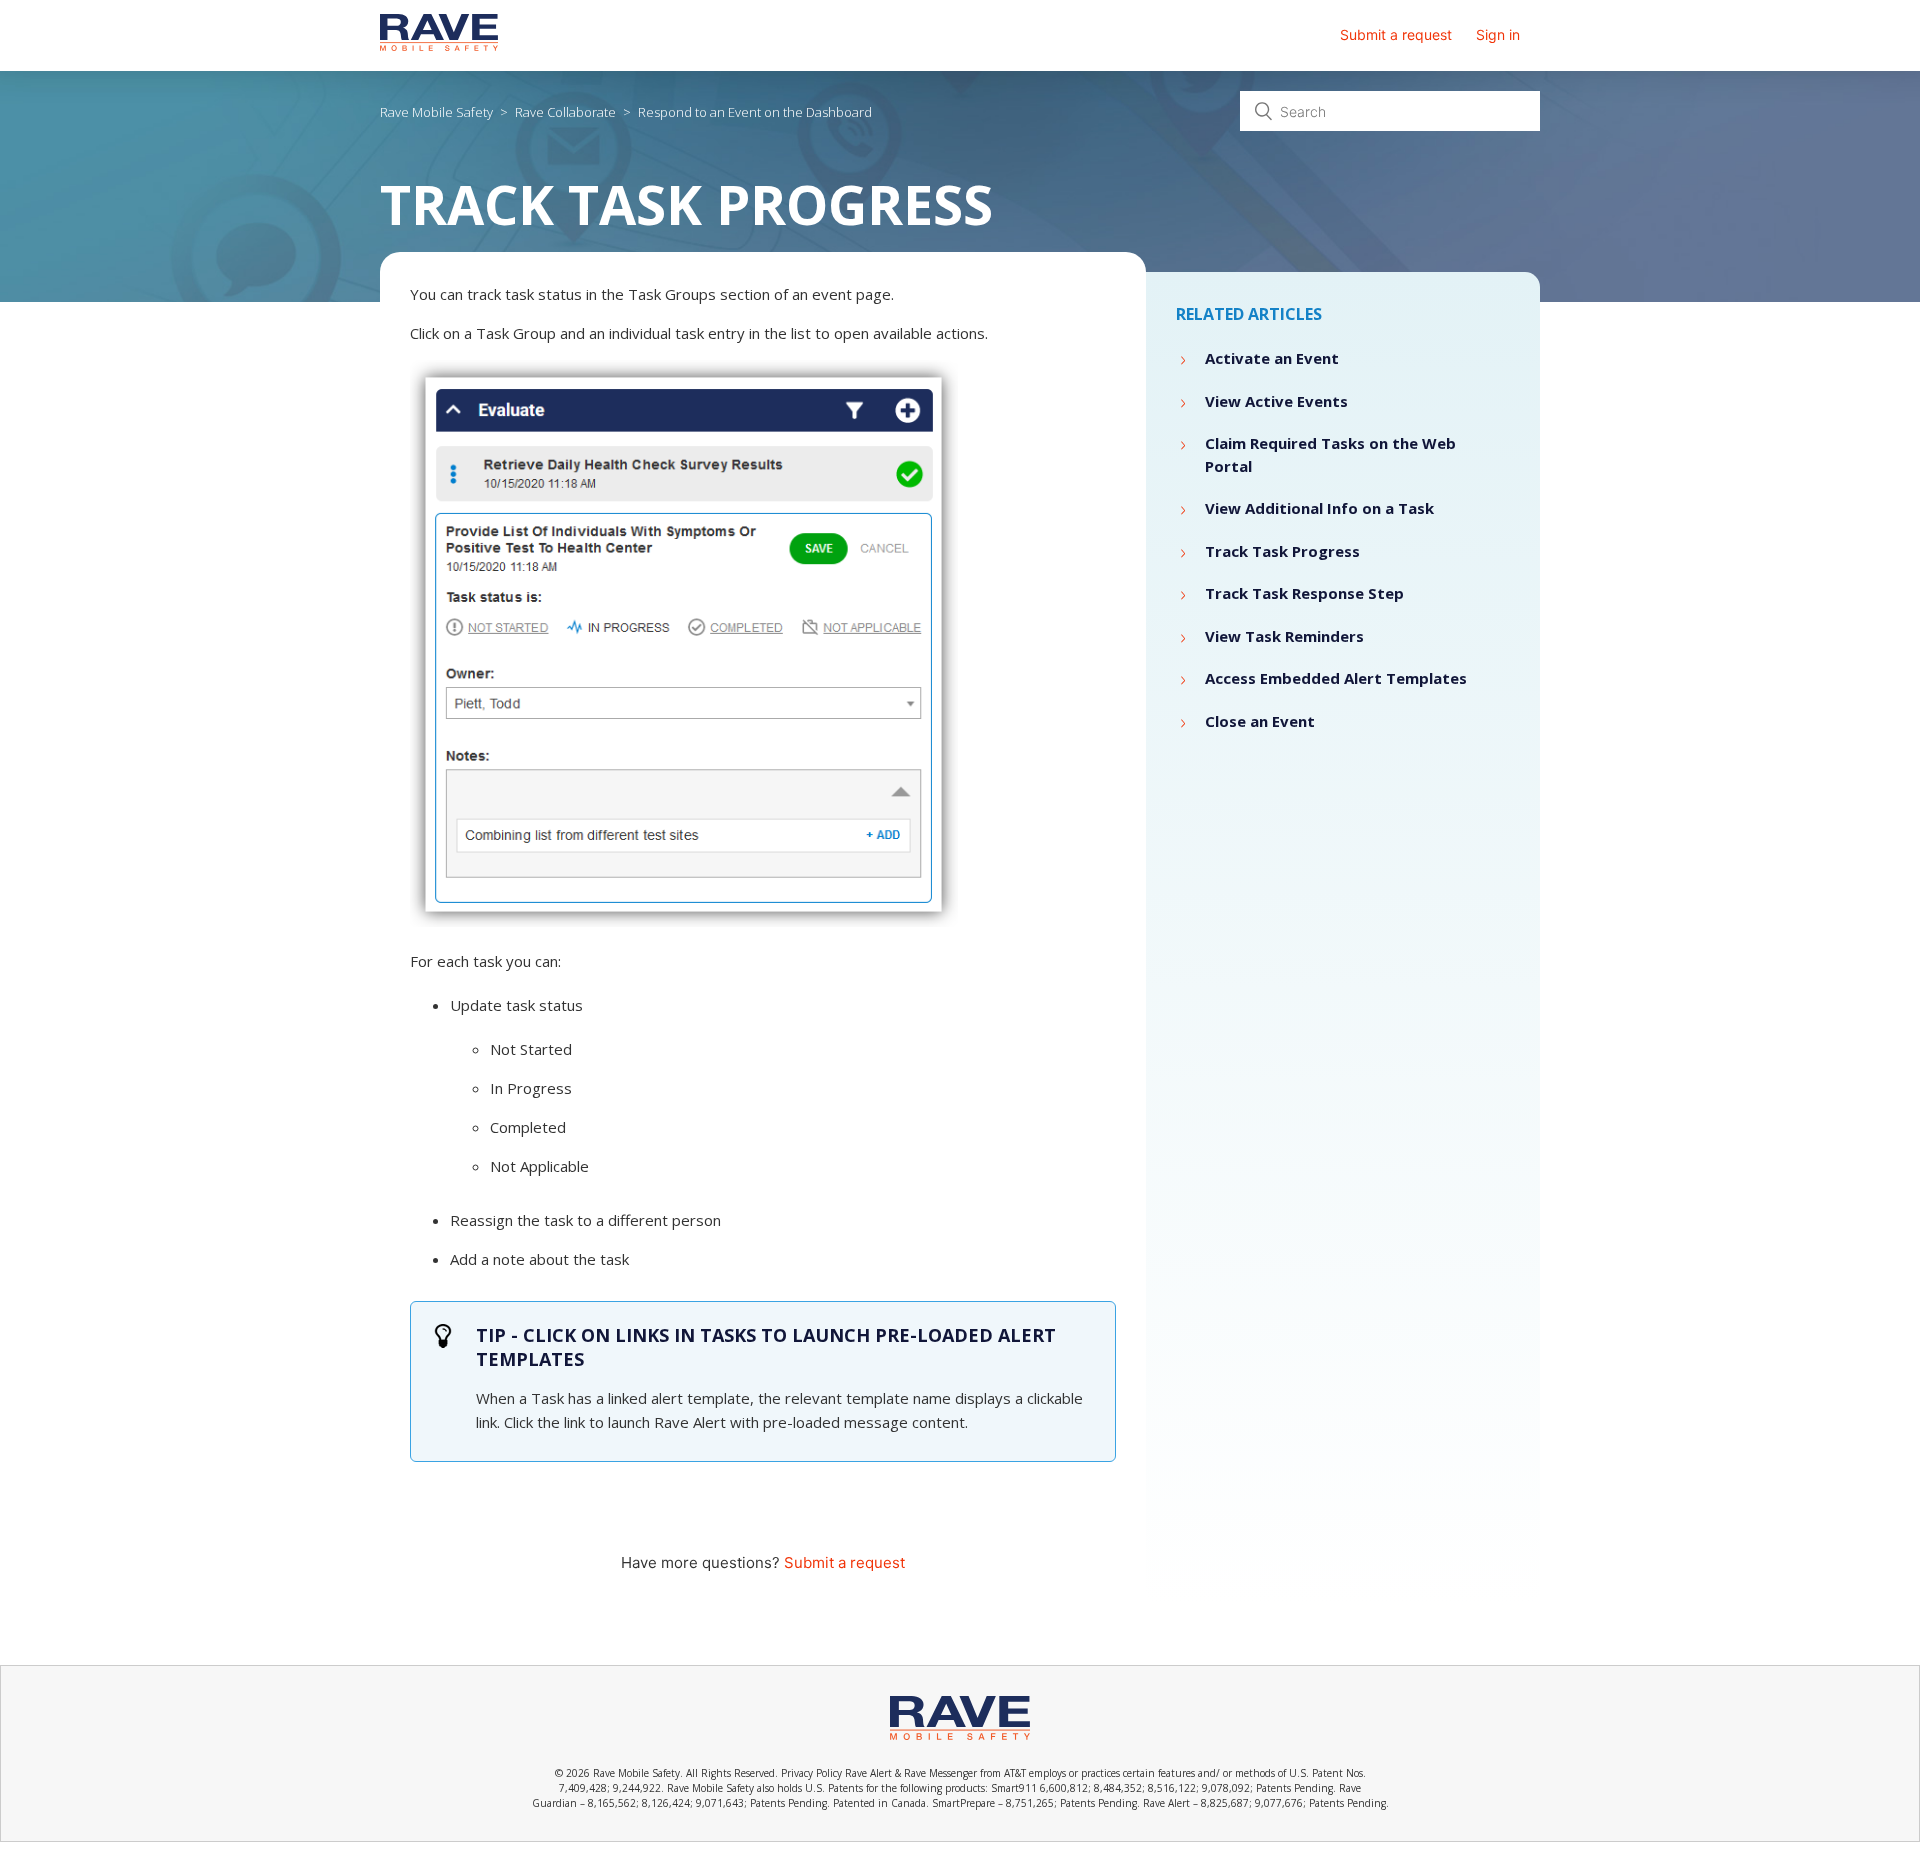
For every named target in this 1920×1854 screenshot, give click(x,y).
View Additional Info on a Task (1319, 508)
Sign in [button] (1498, 34)
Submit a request (1396, 34)
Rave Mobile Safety (436, 112)
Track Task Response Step (1304, 593)
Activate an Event (1272, 358)
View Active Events (1276, 401)
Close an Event (1260, 721)
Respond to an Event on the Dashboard (755, 112)
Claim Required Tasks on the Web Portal (1330, 454)
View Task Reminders (1284, 636)
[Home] (439, 45)
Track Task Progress (1282, 551)
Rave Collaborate (565, 112)
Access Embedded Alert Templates (1336, 678)
